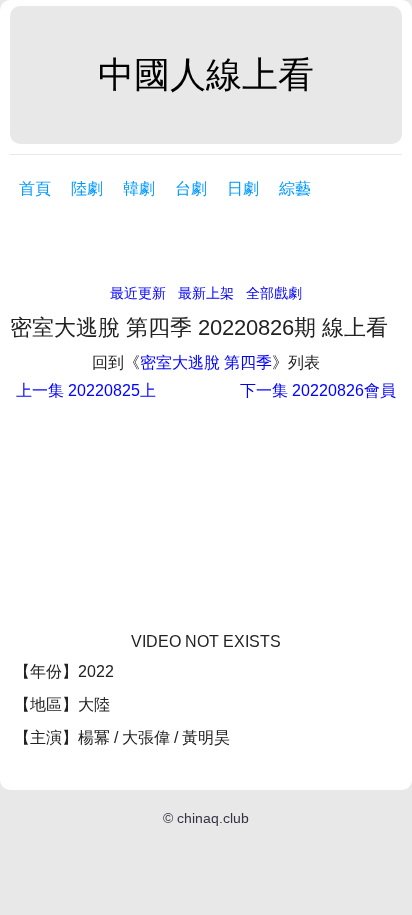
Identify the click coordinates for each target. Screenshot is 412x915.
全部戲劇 (274, 293)
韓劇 (139, 188)
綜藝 (295, 188)
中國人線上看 (206, 74)
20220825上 (86, 390)
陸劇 (87, 188)
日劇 (243, 188)
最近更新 (138, 293)
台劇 (191, 188)
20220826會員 (318, 390)
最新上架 (206, 293)
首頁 (35, 188)
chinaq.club (213, 818)
